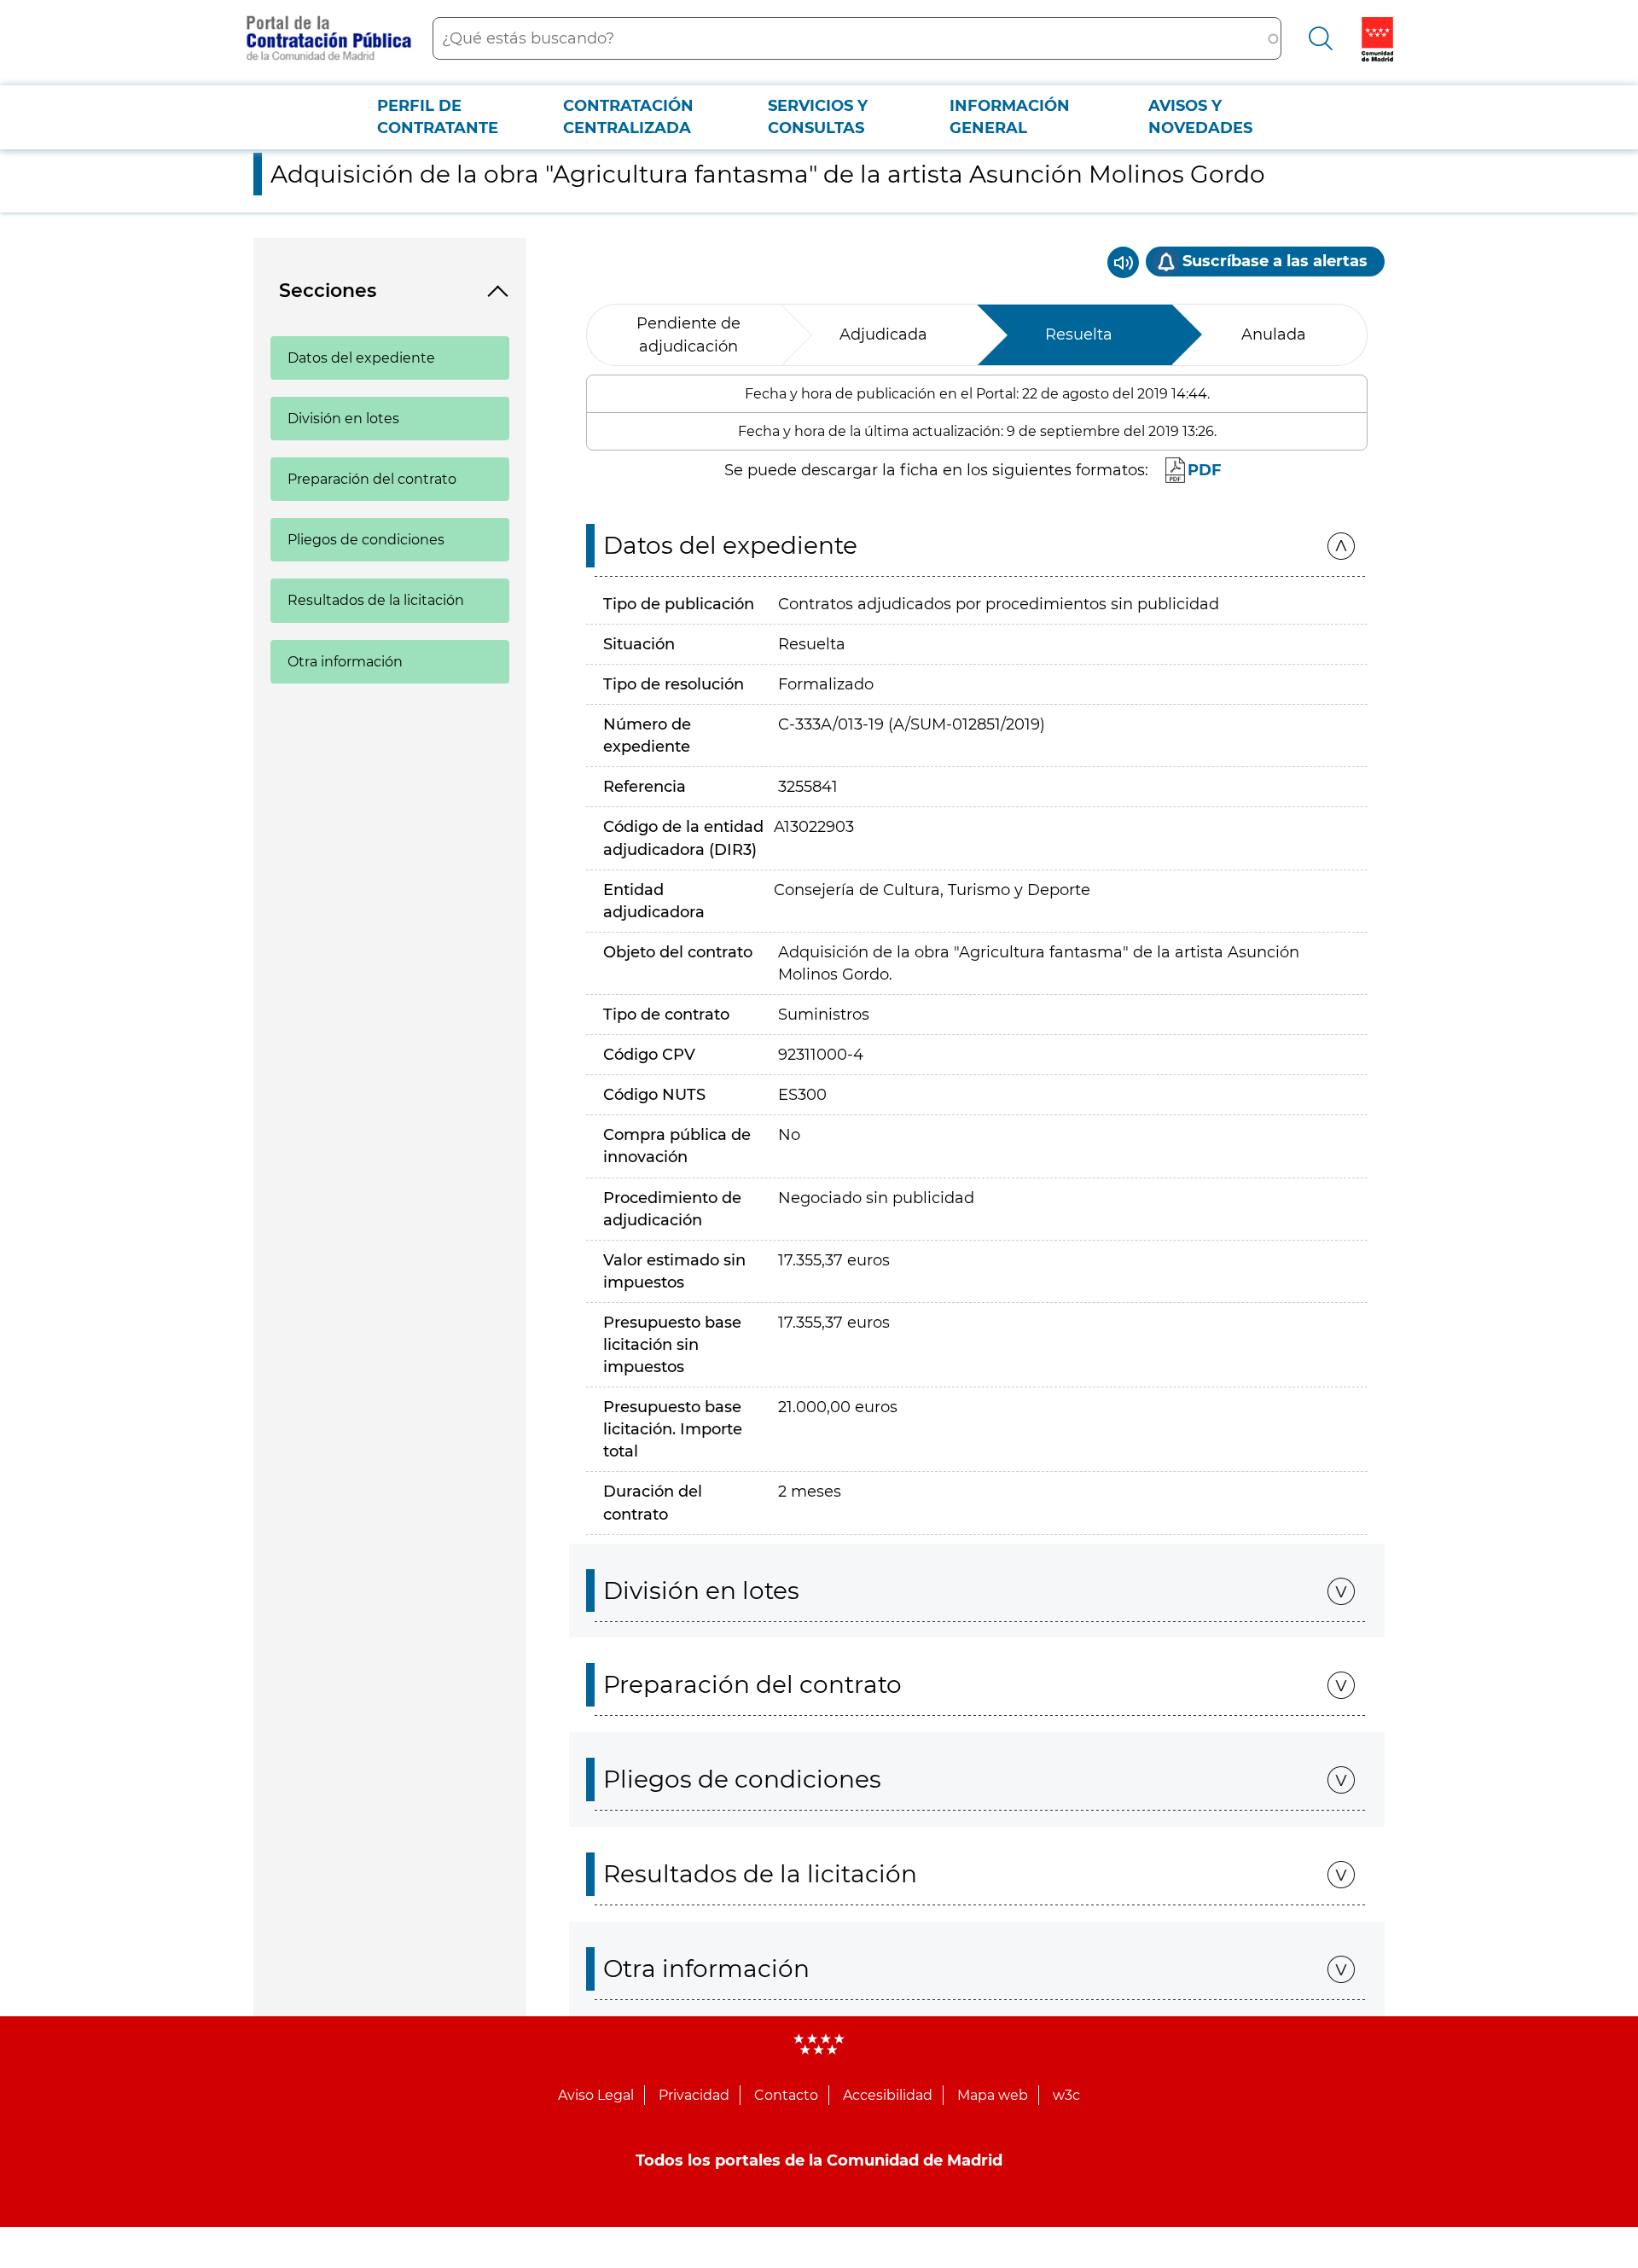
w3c (1066, 2095)
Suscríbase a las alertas (1275, 261)
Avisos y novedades (1200, 117)
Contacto (786, 2095)
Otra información (345, 662)
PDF (1205, 470)
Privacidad (694, 2095)
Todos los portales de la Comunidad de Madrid (819, 2160)
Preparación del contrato (372, 479)
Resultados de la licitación (376, 600)
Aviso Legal (596, 2095)
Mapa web (993, 2095)
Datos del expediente (361, 358)
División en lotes (343, 419)
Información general (1010, 117)
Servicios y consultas (818, 117)
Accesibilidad (888, 2095)
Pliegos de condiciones (366, 540)
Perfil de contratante (438, 117)
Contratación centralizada (628, 117)
